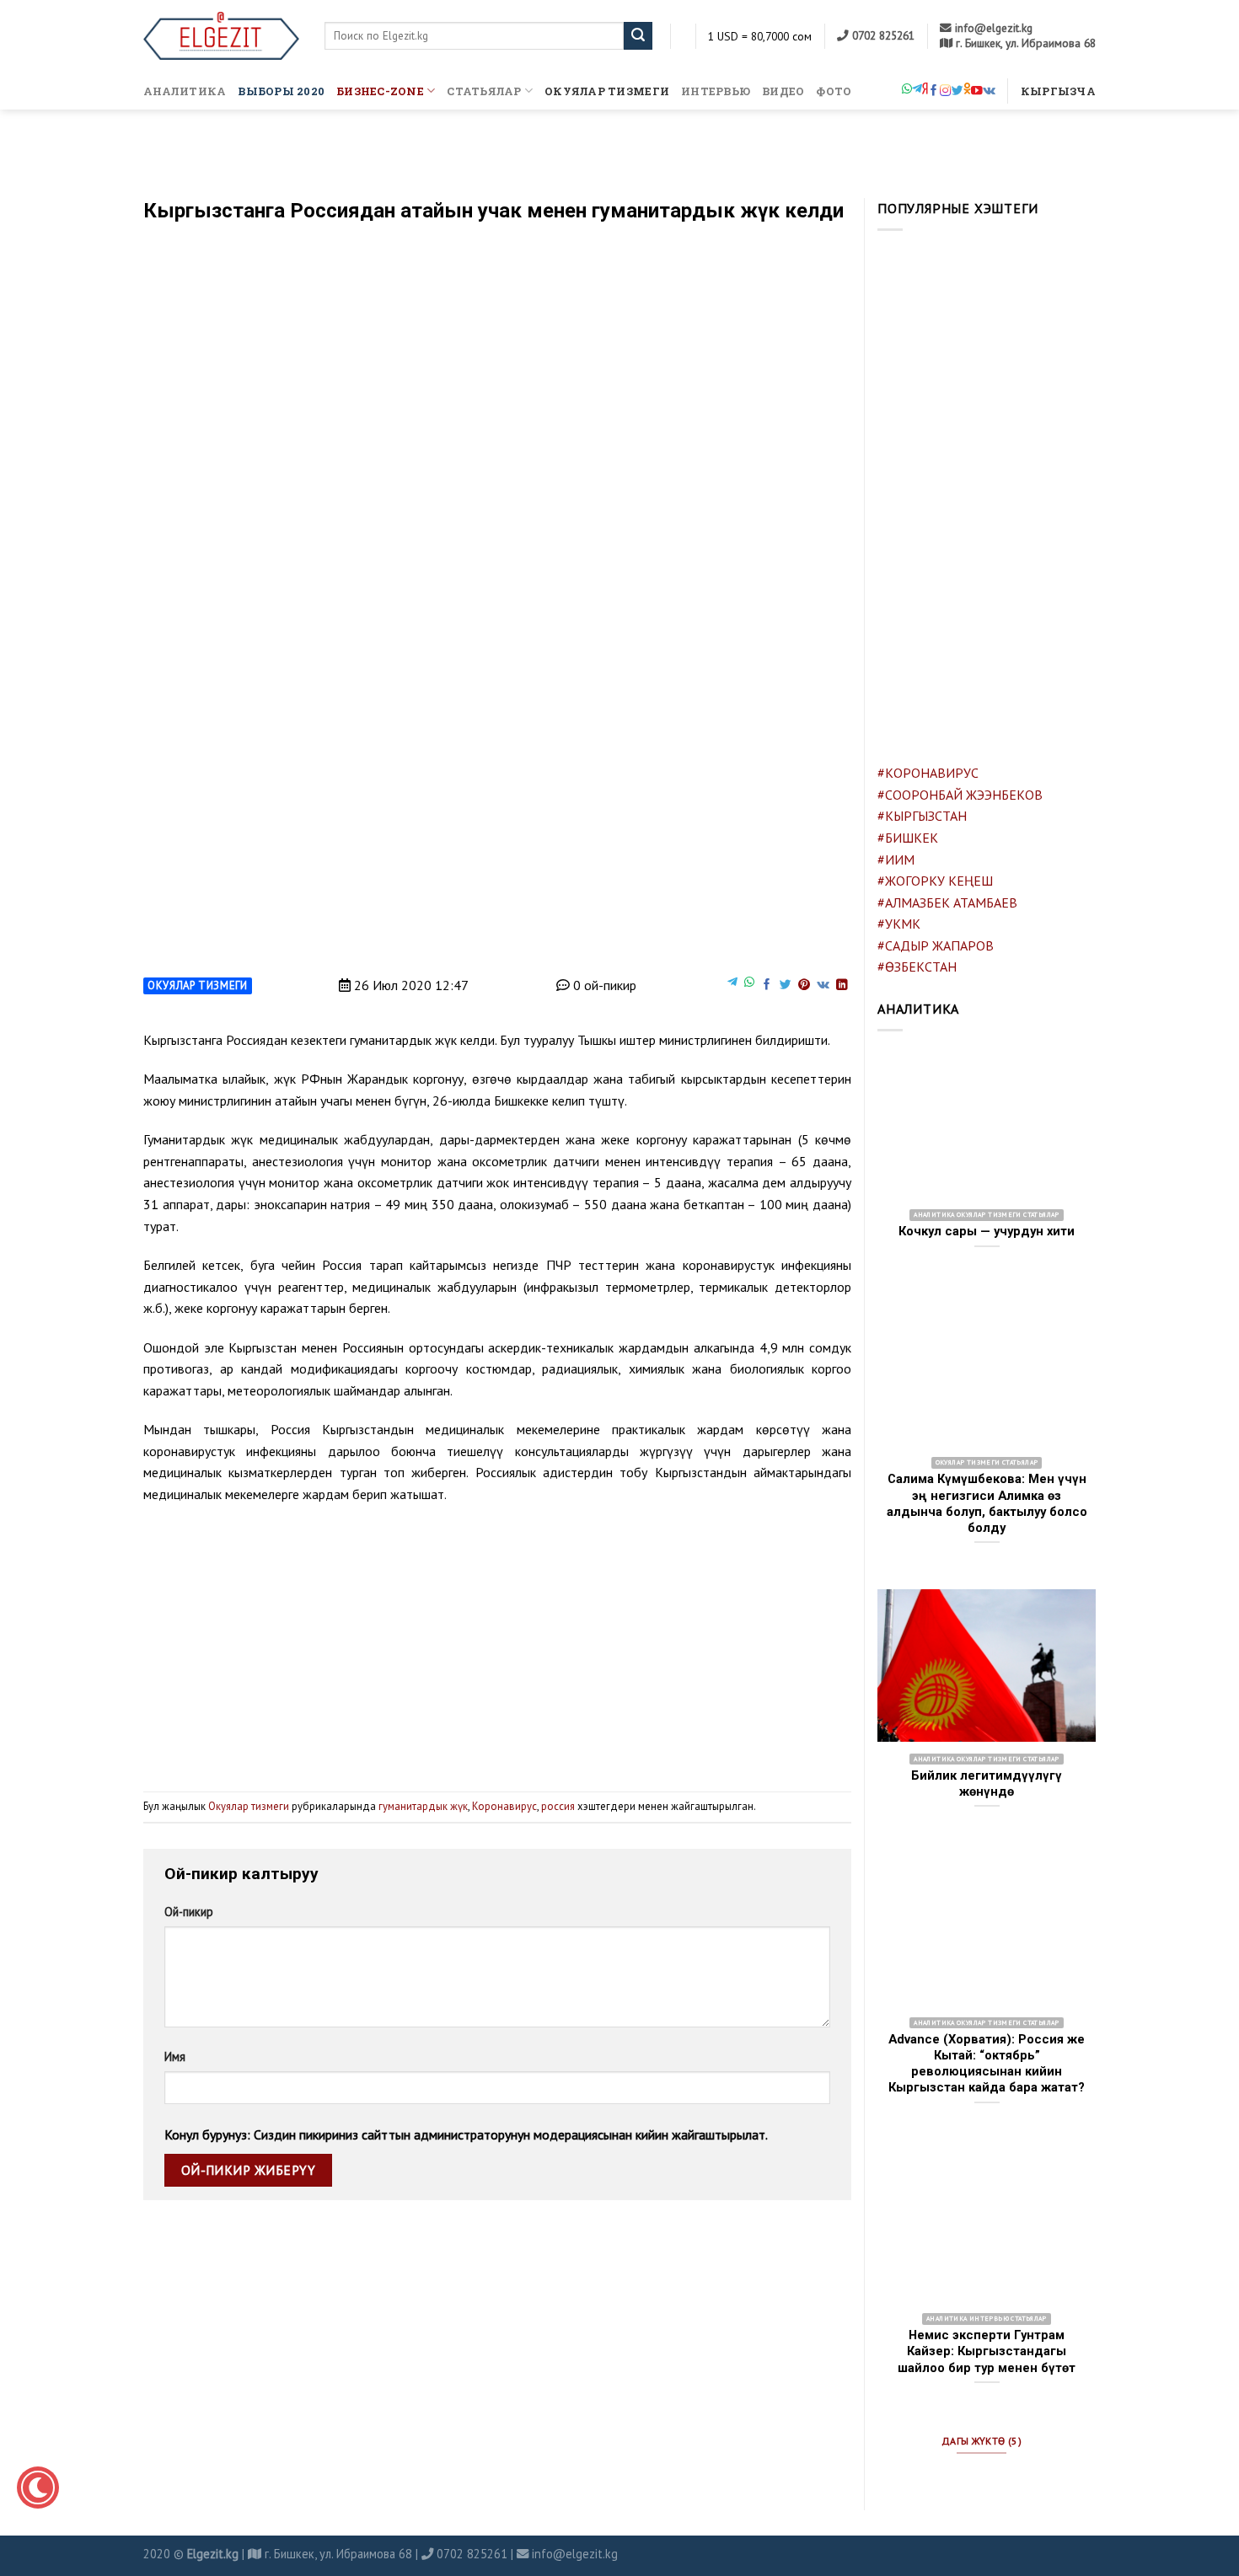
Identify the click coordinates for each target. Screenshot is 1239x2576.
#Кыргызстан (922, 816)
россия (558, 1806)
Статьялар (484, 91)
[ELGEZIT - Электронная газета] (221, 36)
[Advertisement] (497, 1641)
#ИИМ (896, 860)
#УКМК (899, 924)
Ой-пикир (189, 1912)
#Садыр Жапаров (936, 945)
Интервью (716, 91)
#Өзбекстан (917, 967)
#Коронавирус (928, 773)
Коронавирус (504, 1806)
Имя (175, 2057)
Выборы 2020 (281, 91)
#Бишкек (908, 838)
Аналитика (185, 91)
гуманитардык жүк (423, 1806)
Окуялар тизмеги (607, 91)
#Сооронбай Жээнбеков (960, 795)
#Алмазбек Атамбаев (947, 902)
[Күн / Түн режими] (38, 2488)
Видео (783, 91)
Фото (834, 91)
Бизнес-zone (380, 91)
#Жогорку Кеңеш (935, 881)
